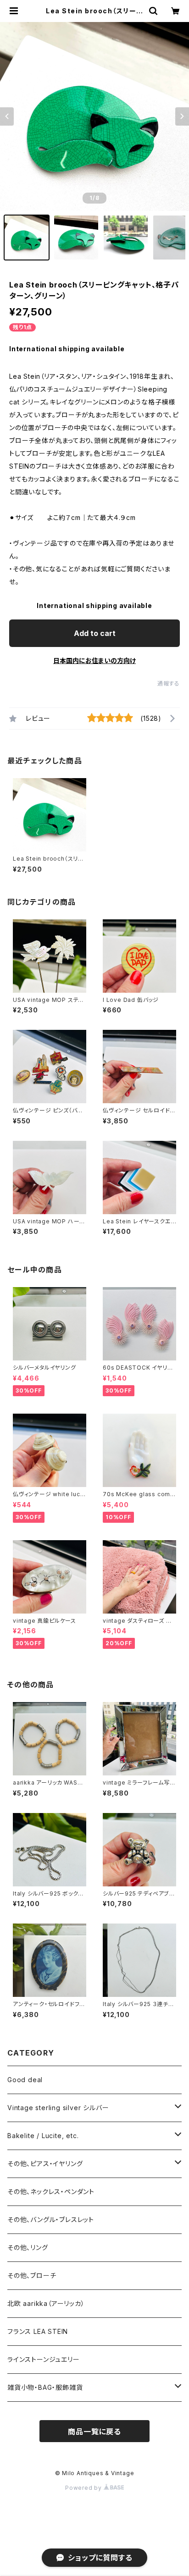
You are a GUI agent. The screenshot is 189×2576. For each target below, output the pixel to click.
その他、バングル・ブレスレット (51, 2219)
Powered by (84, 2488)
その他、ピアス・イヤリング (45, 2164)
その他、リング (28, 2247)
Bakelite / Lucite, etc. (43, 2136)
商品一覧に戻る (94, 2432)
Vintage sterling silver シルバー (58, 2108)
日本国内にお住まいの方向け (94, 661)
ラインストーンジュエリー (44, 2359)
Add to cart (95, 633)
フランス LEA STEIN (38, 2331)
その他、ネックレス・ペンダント (51, 2192)
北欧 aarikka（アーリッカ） (46, 2303)
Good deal (25, 2080)
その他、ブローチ (32, 2275)
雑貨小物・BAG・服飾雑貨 (45, 2387)
